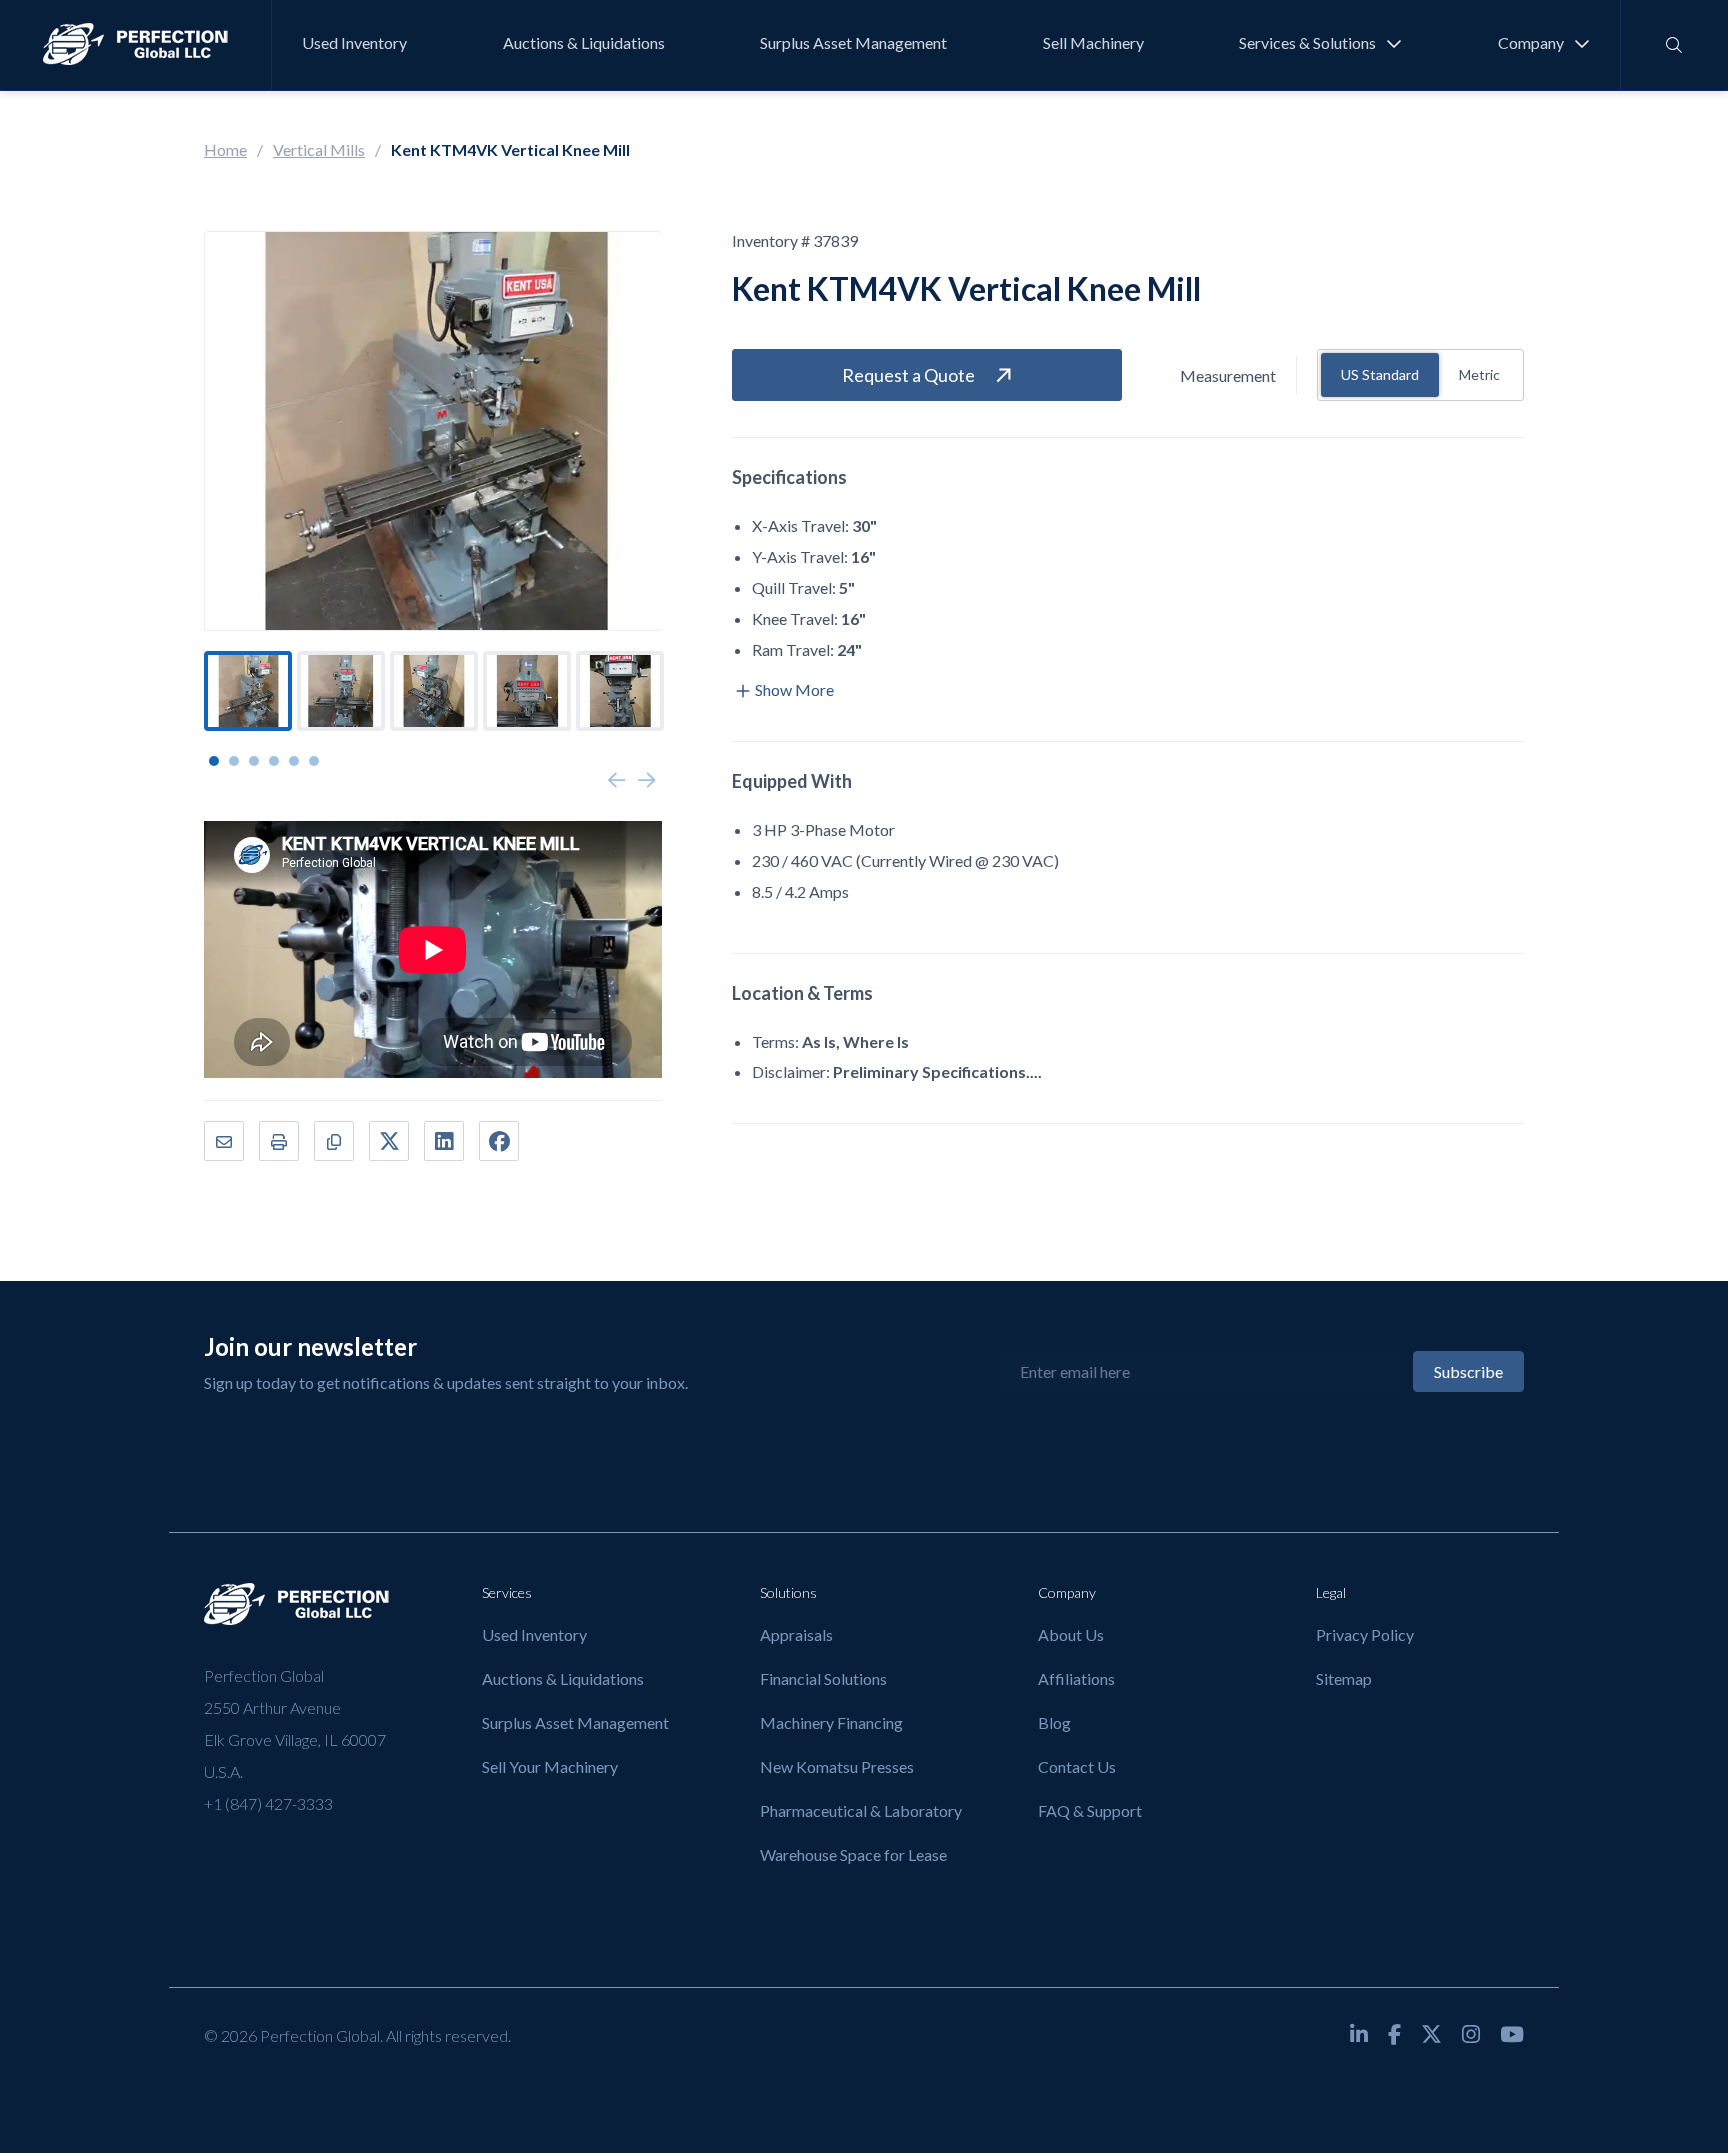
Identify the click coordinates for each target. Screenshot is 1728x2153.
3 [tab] (254, 761)
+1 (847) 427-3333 (268, 1803)
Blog (1054, 1722)
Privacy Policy (1365, 1634)
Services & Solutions (1307, 43)
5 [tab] (294, 761)
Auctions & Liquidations (584, 43)
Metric (1479, 374)
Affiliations (1076, 1678)
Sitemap (1344, 1678)
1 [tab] (214, 761)
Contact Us (1077, 1766)
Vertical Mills (319, 149)
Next (647, 781)
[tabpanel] (248, 691)
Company (1531, 43)
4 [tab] (274, 761)
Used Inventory (354, 43)
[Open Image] (433, 431)
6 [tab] (314, 761)
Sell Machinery (1093, 43)
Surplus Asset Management (853, 43)
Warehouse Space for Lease (853, 1854)
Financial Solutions (823, 1678)
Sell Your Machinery (550, 1766)
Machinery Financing (831, 1722)
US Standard (1380, 374)
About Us (1071, 1634)
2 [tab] (234, 761)
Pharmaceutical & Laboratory (861, 1810)
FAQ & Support (1090, 1810)
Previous (617, 781)
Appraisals (796, 1634)
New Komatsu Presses (837, 1766)
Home (225, 149)
